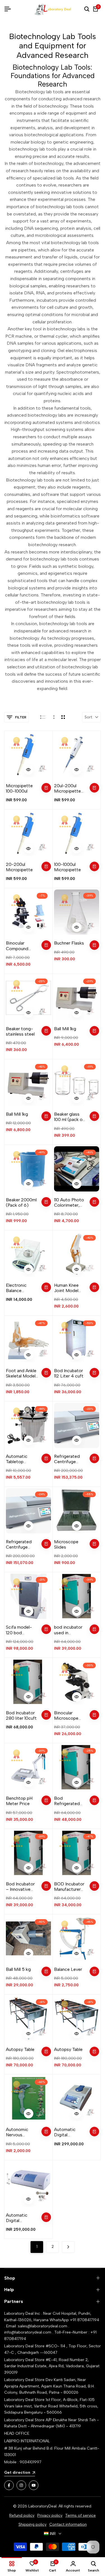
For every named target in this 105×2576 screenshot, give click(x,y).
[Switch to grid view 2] (63, 717)
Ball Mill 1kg (65, 1029)
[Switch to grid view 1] (53, 717)
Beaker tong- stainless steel (20, 1031)
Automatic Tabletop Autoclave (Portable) (17, 1459)
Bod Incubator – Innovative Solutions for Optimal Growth (22, 1887)
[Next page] (68, 2247)
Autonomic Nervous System (17, 2132)
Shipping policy (32, 2524)
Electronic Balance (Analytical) (17, 1288)
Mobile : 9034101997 (23, 2462)
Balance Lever (68, 1969)
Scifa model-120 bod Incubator (19, 1630)
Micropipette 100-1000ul (19, 788)
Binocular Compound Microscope (18, 946)
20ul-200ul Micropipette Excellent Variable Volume (70, 788)
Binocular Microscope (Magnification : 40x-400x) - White (70, 1715)
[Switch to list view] (43, 717)
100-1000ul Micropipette (67, 867)
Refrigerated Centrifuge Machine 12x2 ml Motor (70, 1459)
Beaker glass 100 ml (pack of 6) (69, 1117)
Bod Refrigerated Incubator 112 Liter (67, 1801)
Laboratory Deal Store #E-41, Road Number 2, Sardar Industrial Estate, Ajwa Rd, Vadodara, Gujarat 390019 (52, 2366)
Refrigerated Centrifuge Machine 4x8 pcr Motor (19, 1544)
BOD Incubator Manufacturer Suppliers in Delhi (69, 1887)
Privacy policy (50, 2515)
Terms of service (81, 2515)
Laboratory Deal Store (25, 2380)
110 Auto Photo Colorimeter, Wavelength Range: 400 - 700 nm (69, 1202)
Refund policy (22, 2515)
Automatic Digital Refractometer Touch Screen (69, 2132)
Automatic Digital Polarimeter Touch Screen (19, 2218)
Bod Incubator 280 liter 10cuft (21, 1715)
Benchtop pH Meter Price (19, 1801)
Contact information (68, 2524)
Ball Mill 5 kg (18, 1969)
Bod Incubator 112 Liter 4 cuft (69, 1373)
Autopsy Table (20, 2049)
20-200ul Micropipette (19, 867)
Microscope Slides (66, 1544)
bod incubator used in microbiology (68, 1630)
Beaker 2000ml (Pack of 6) (21, 1202)
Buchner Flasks (69, 943)
